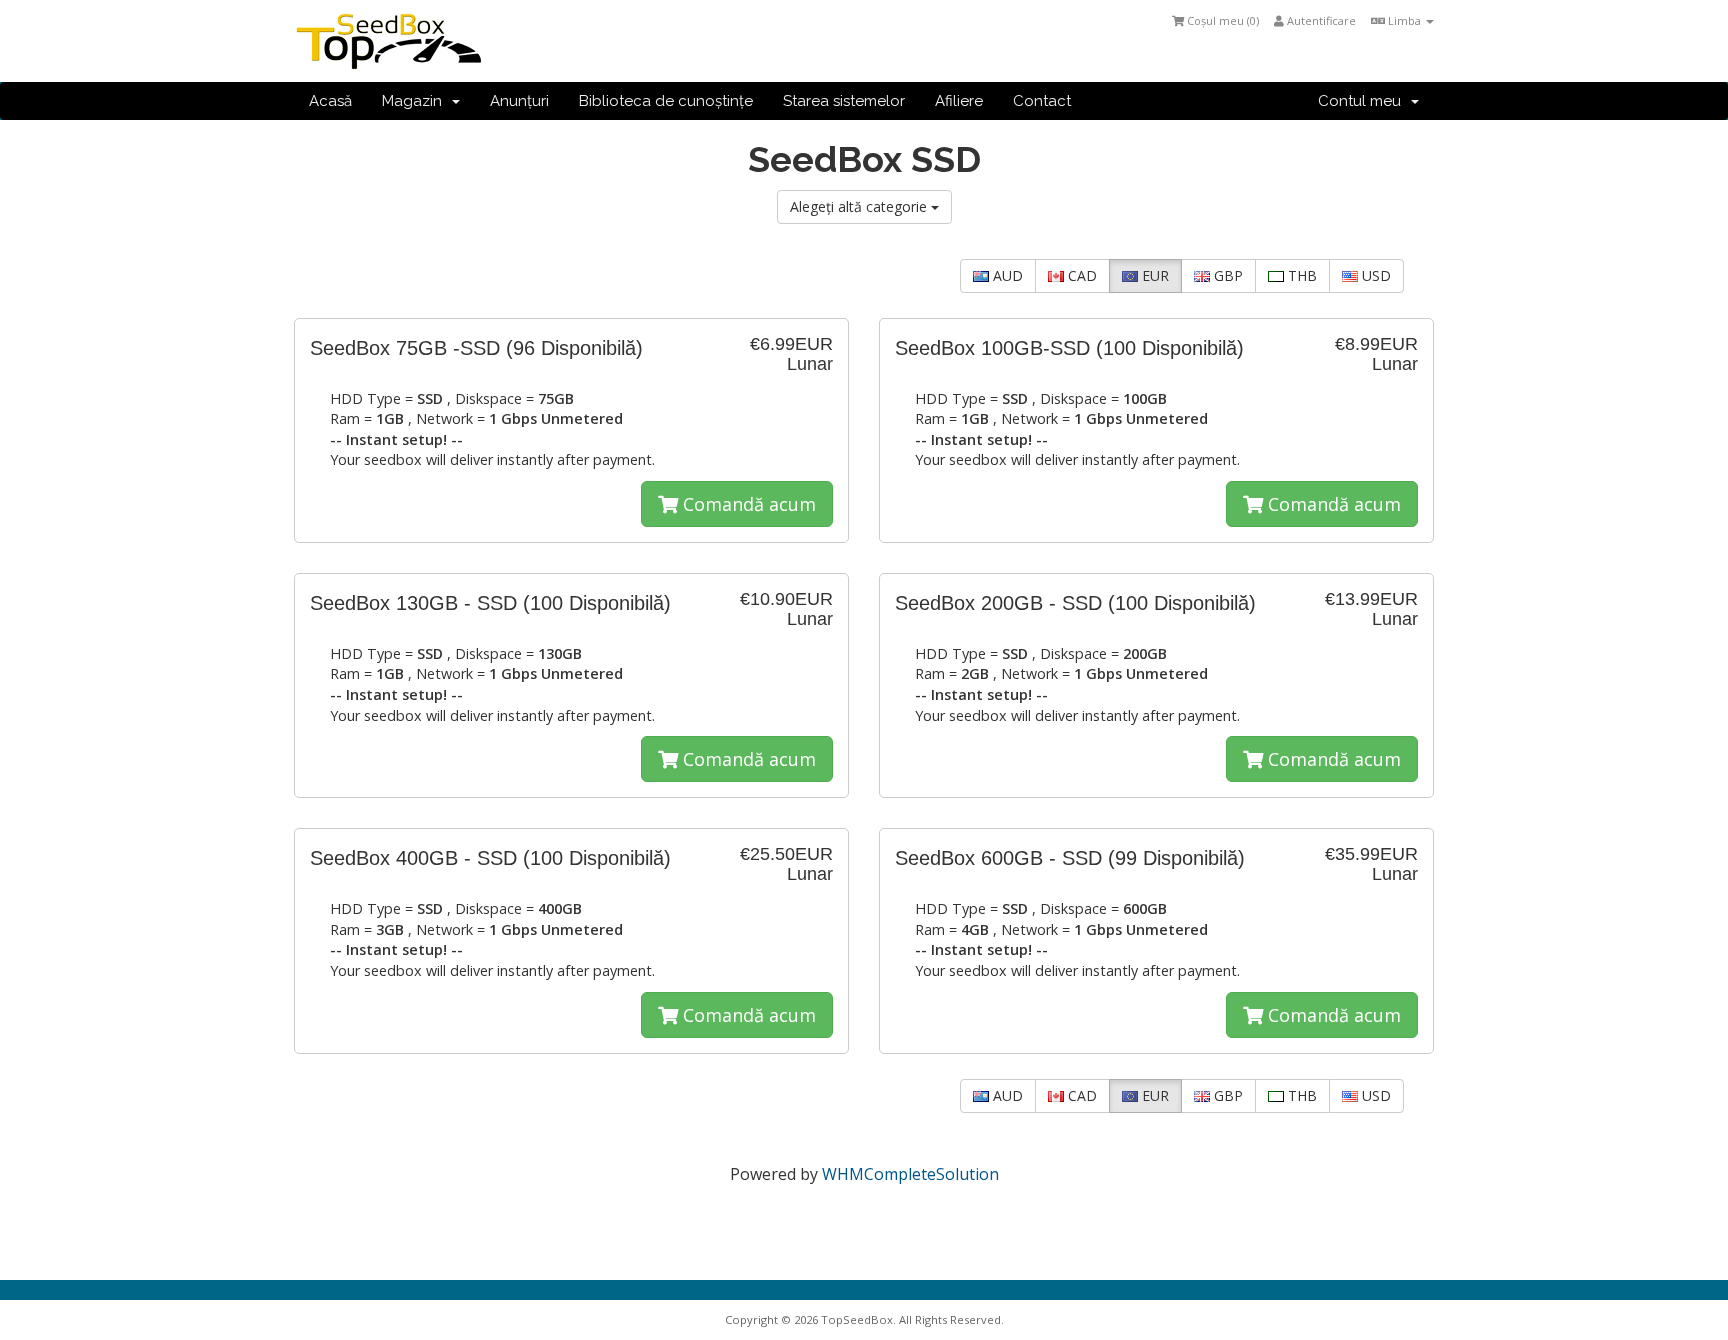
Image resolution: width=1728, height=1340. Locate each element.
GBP (1226, 275)
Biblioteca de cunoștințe (666, 101)
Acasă (330, 101)
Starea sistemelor (844, 101)
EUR (1153, 275)
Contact (1042, 101)
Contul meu (1363, 101)
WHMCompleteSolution (910, 1174)
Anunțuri (519, 101)
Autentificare (1320, 20)
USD (1374, 275)
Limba (1404, 20)
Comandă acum (747, 504)
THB (1300, 275)
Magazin (416, 101)
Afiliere (959, 101)
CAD (1080, 275)
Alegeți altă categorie (860, 206)
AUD (1006, 275)
